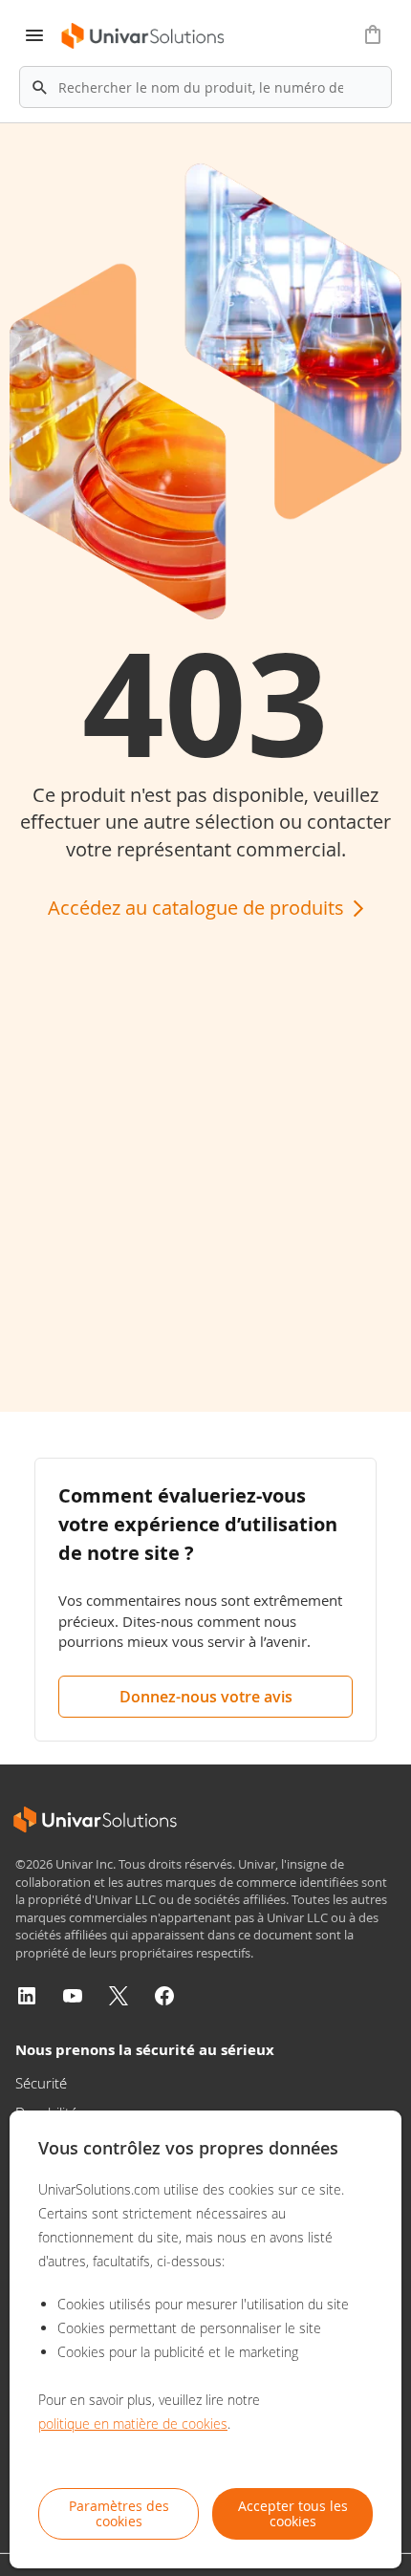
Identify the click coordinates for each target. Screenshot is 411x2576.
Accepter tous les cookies (293, 2513)
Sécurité (41, 2083)
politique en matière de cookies (133, 2424)
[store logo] (144, 36)
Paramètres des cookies (119, 2513)
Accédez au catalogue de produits (198, 908)
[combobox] (205, 87)
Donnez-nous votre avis (206, 1697)
